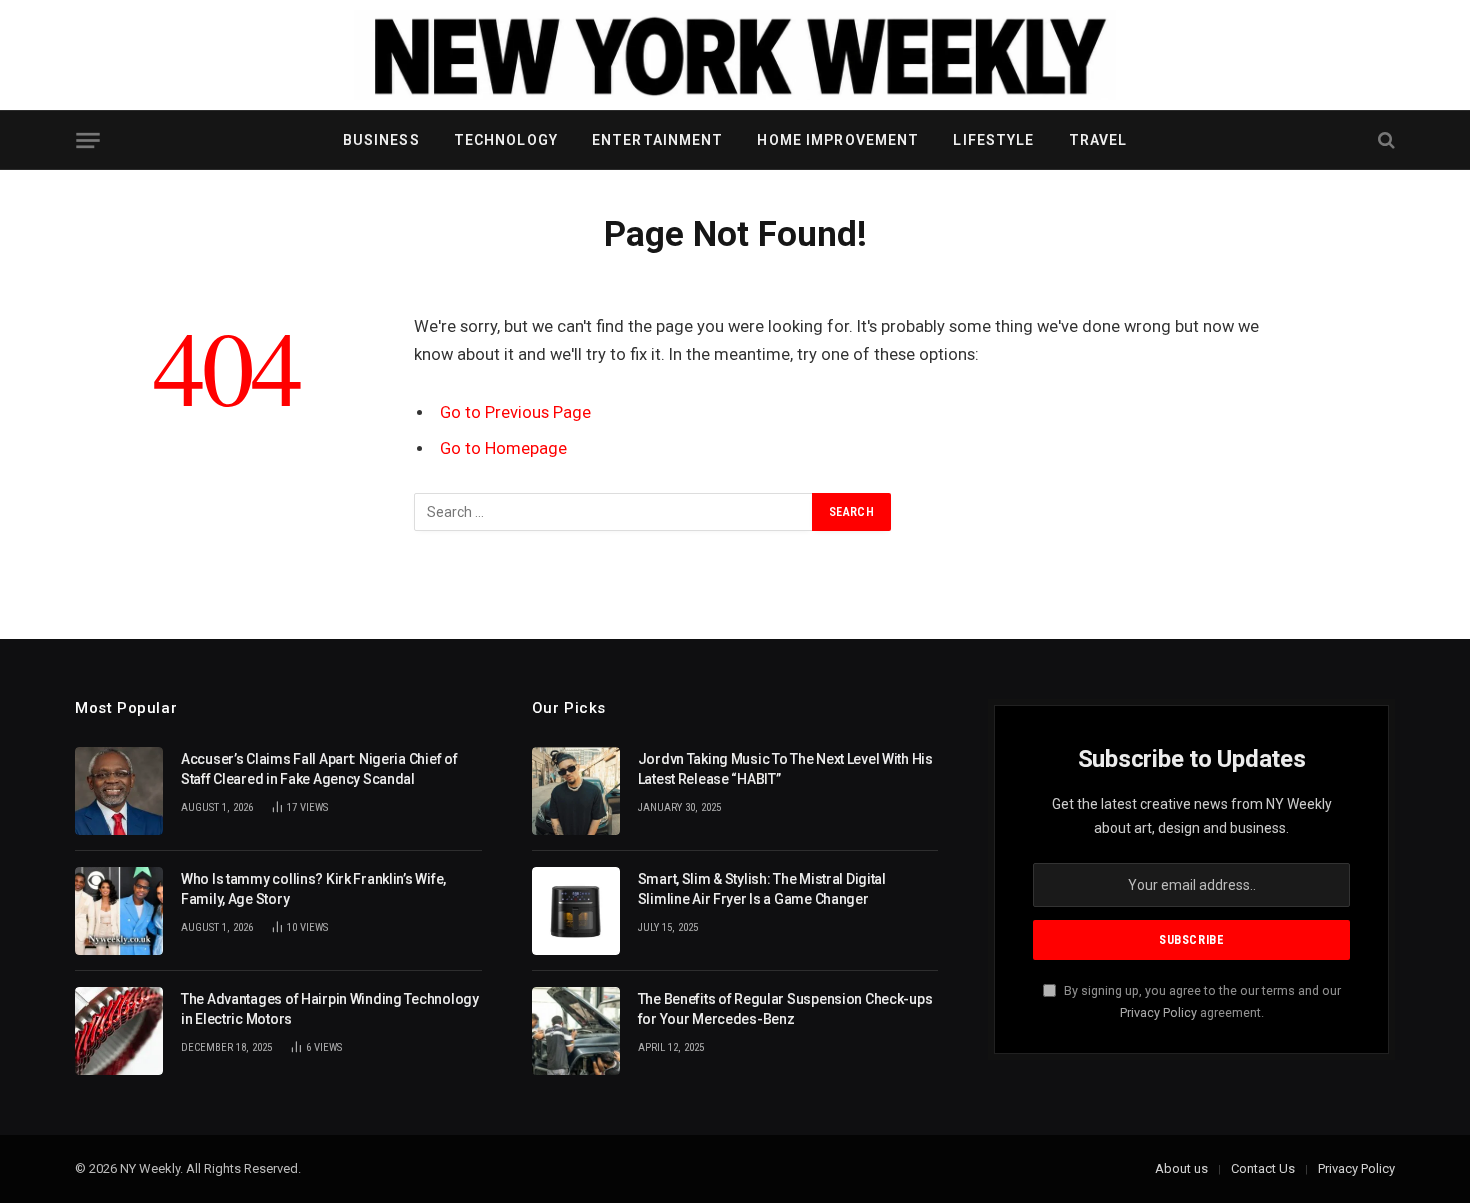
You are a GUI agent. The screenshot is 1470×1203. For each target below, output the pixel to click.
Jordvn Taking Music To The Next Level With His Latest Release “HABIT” (785, 769)
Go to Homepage (503, 448)
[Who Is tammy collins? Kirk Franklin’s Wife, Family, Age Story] (119, 911)
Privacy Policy (1158, 1012)
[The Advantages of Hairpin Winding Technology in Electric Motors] (119, 1031)
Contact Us (1263, 1168)
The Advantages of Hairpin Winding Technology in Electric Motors (330, 1009)
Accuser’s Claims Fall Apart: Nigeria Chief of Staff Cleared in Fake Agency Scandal (319, 769)
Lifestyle (993, 140)
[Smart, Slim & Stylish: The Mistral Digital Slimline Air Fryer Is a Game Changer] (576, 911)
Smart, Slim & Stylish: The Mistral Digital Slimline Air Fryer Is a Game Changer (762, 889)
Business (381, 140)
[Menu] (87, 140)
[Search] (1384, 140)
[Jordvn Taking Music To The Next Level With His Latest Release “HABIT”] (576, 791)
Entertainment (658, 140)
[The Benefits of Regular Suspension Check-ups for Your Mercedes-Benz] (576, 1031)
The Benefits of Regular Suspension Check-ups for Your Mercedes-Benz (785, 1009)
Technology (506, 140)
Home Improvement (838, 140)
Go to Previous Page (515, 412)
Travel (1098, 140)
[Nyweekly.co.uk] (735, 55)
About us (1181, 1168)
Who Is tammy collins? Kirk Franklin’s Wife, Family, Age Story (313, 889)
